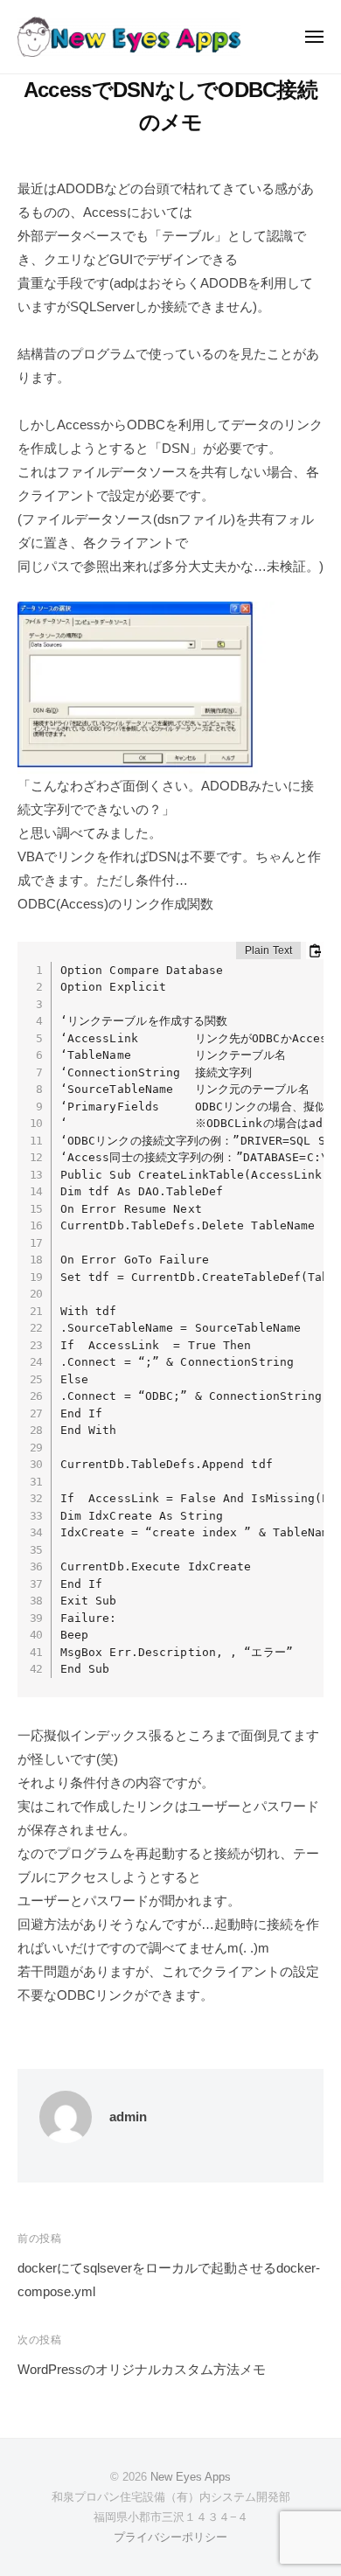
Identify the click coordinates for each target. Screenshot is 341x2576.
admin (128, 2116)
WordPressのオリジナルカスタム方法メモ (142, 2369)
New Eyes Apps (191, 2477)
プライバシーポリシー (170, 2537)
